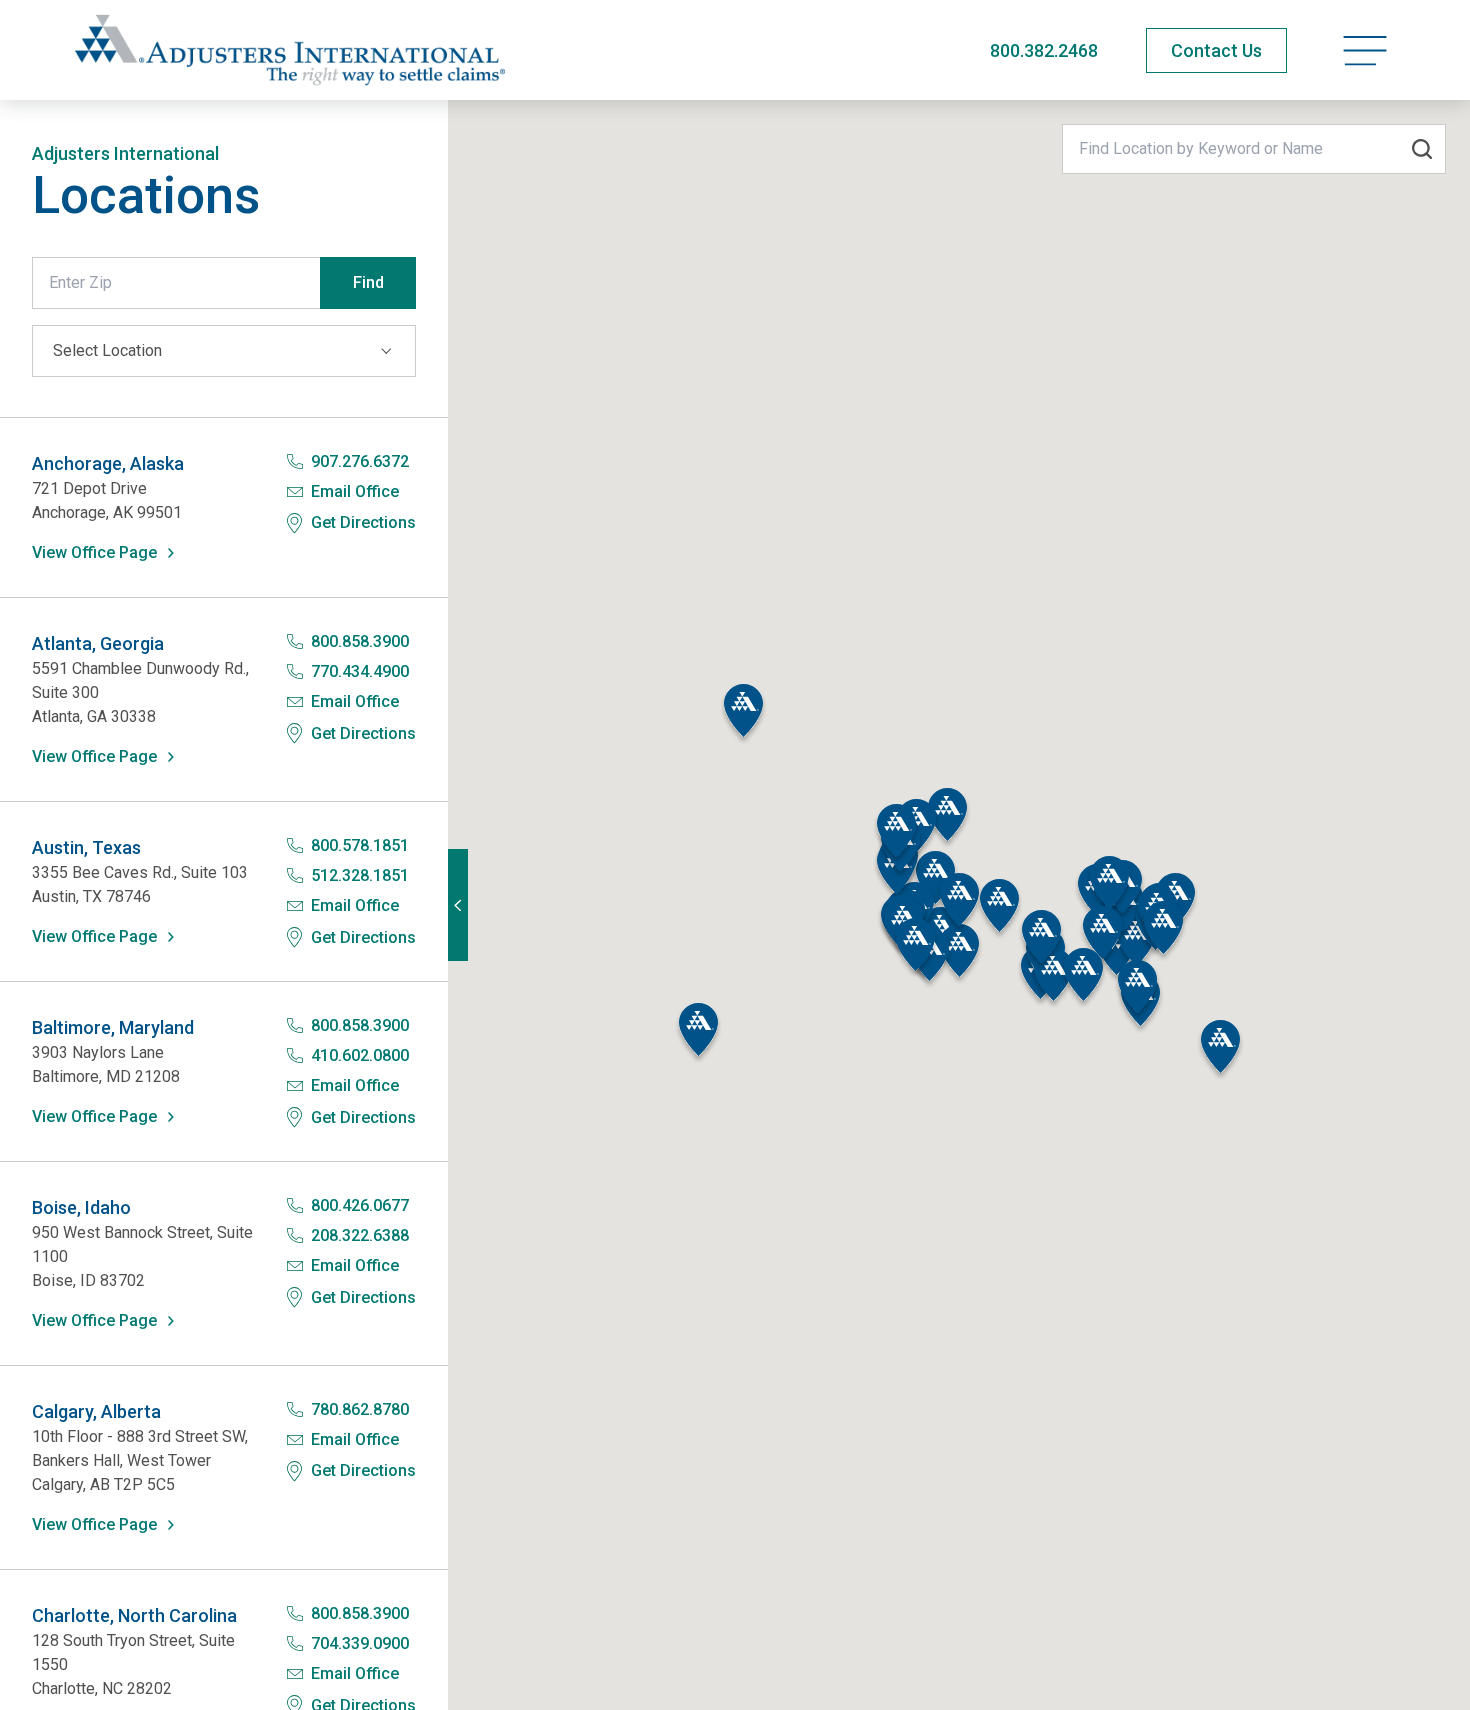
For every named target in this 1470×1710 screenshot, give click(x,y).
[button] (743, 714)
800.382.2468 (1044, 50)
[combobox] (1254, 149)
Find (368, 282)
